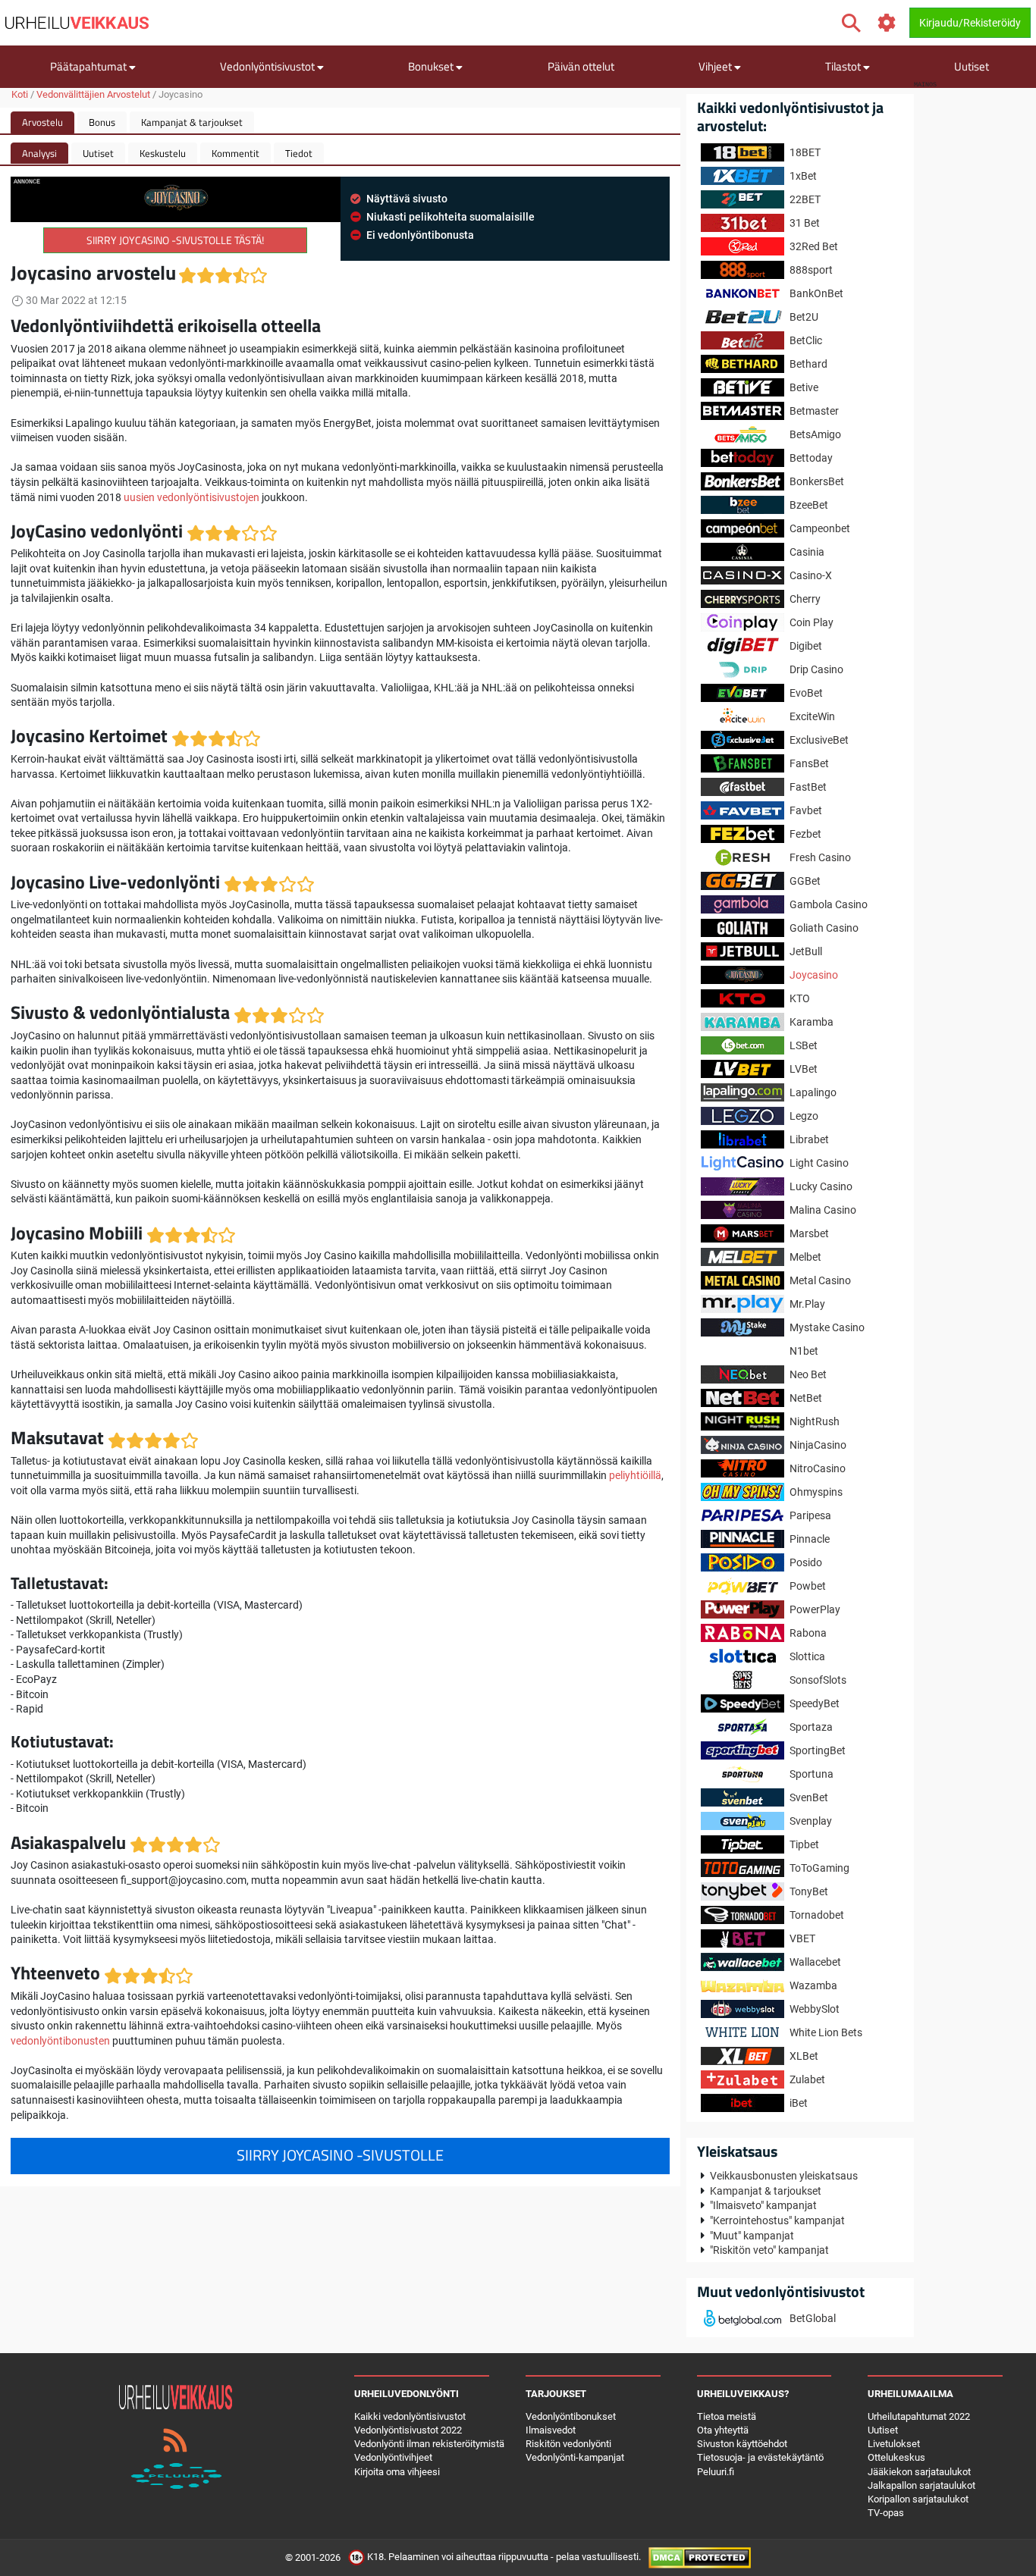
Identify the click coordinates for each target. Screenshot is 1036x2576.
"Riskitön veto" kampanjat (769, 2250)
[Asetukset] (887, 23)
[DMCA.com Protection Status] (700, 2557)
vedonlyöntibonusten (60, 2041)
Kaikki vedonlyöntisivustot (410, 2416)
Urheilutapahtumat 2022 (919, 2416)
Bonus (102, 122)
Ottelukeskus (896, 2457)
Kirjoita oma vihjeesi (397, 2472)
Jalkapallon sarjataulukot (921, 2485)
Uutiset (972, 66)
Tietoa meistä (727, 2416)
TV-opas (886, 2513)
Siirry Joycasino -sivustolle (340, 2155)
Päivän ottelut (581, 66)
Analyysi (39, 153)
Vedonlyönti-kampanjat (575, 2457)
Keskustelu (163, 153)
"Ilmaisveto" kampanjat (763, 2205)
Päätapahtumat (89, 66)
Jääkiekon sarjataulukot (919, 2472)
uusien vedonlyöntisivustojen (192, 497)
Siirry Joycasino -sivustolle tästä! (175, 240)
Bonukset (432, 66)
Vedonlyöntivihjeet (393, 2457)
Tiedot (299, 153)
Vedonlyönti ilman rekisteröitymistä (429, 2444)
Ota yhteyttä (723, 2430)
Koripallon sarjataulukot (918, 2499)
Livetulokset (894, 2444)
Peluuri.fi (716, 2472)
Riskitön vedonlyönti (568, 2444)
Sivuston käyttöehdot (742, 2444)
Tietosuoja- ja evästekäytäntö (760, 2457)
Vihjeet (716, 66)
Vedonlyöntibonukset (571, 2416)
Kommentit (235, 153)
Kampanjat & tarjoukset (192, 122)
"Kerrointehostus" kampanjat (777, 2220)
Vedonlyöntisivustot (268, 66)
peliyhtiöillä (635, 1475)
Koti (20, 94)
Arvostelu (42, 122)
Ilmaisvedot (551, 2430)
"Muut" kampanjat (752, 2236)
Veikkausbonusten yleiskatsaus (784, 2176)
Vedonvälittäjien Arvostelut (93, 94)
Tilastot (844, 66)
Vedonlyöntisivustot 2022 (408, 2430)
